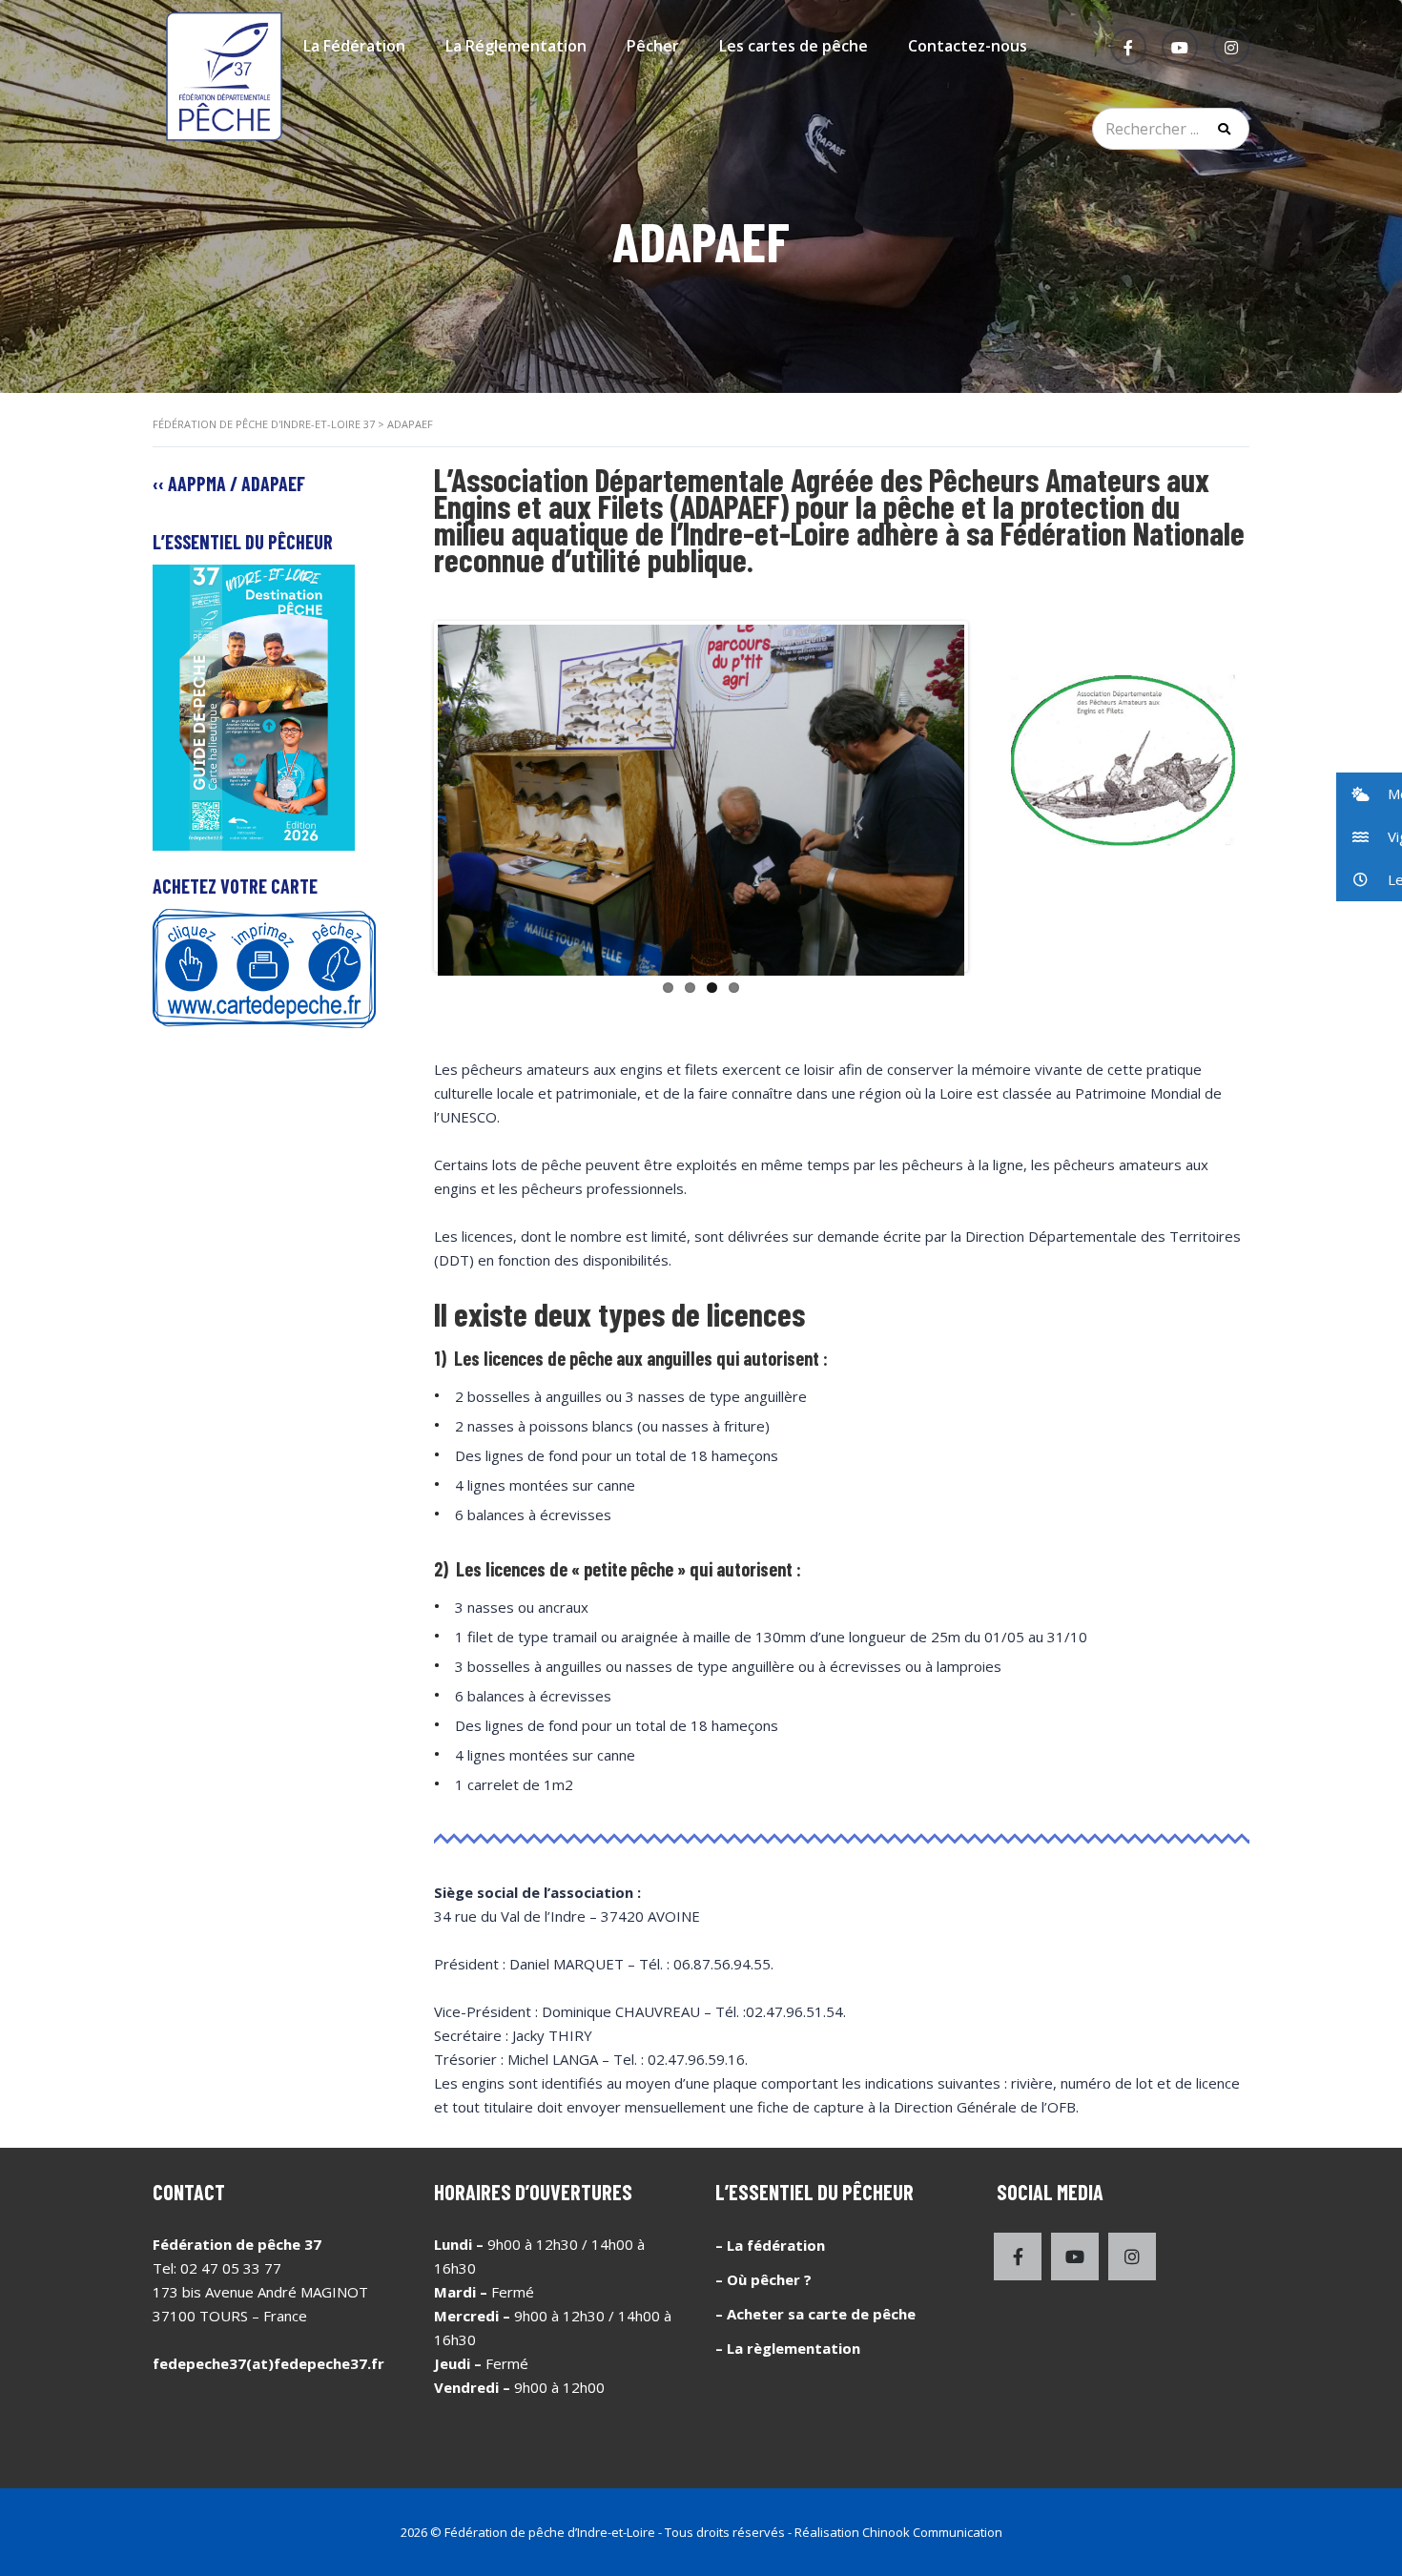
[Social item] (1018, 2257)
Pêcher (653, 46)
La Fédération (354, 46)
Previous (409, 796)
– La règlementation (788, 2348)
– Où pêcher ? (763, 2279)
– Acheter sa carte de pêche (815, 2314)
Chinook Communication (932, 2532)
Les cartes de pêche (794, 46)
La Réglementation (516, 46)
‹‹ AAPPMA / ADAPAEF (229, 484)
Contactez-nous (968, 46)
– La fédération (770, 2245)
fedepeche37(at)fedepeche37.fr (268, 2363)
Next (993, 796)
